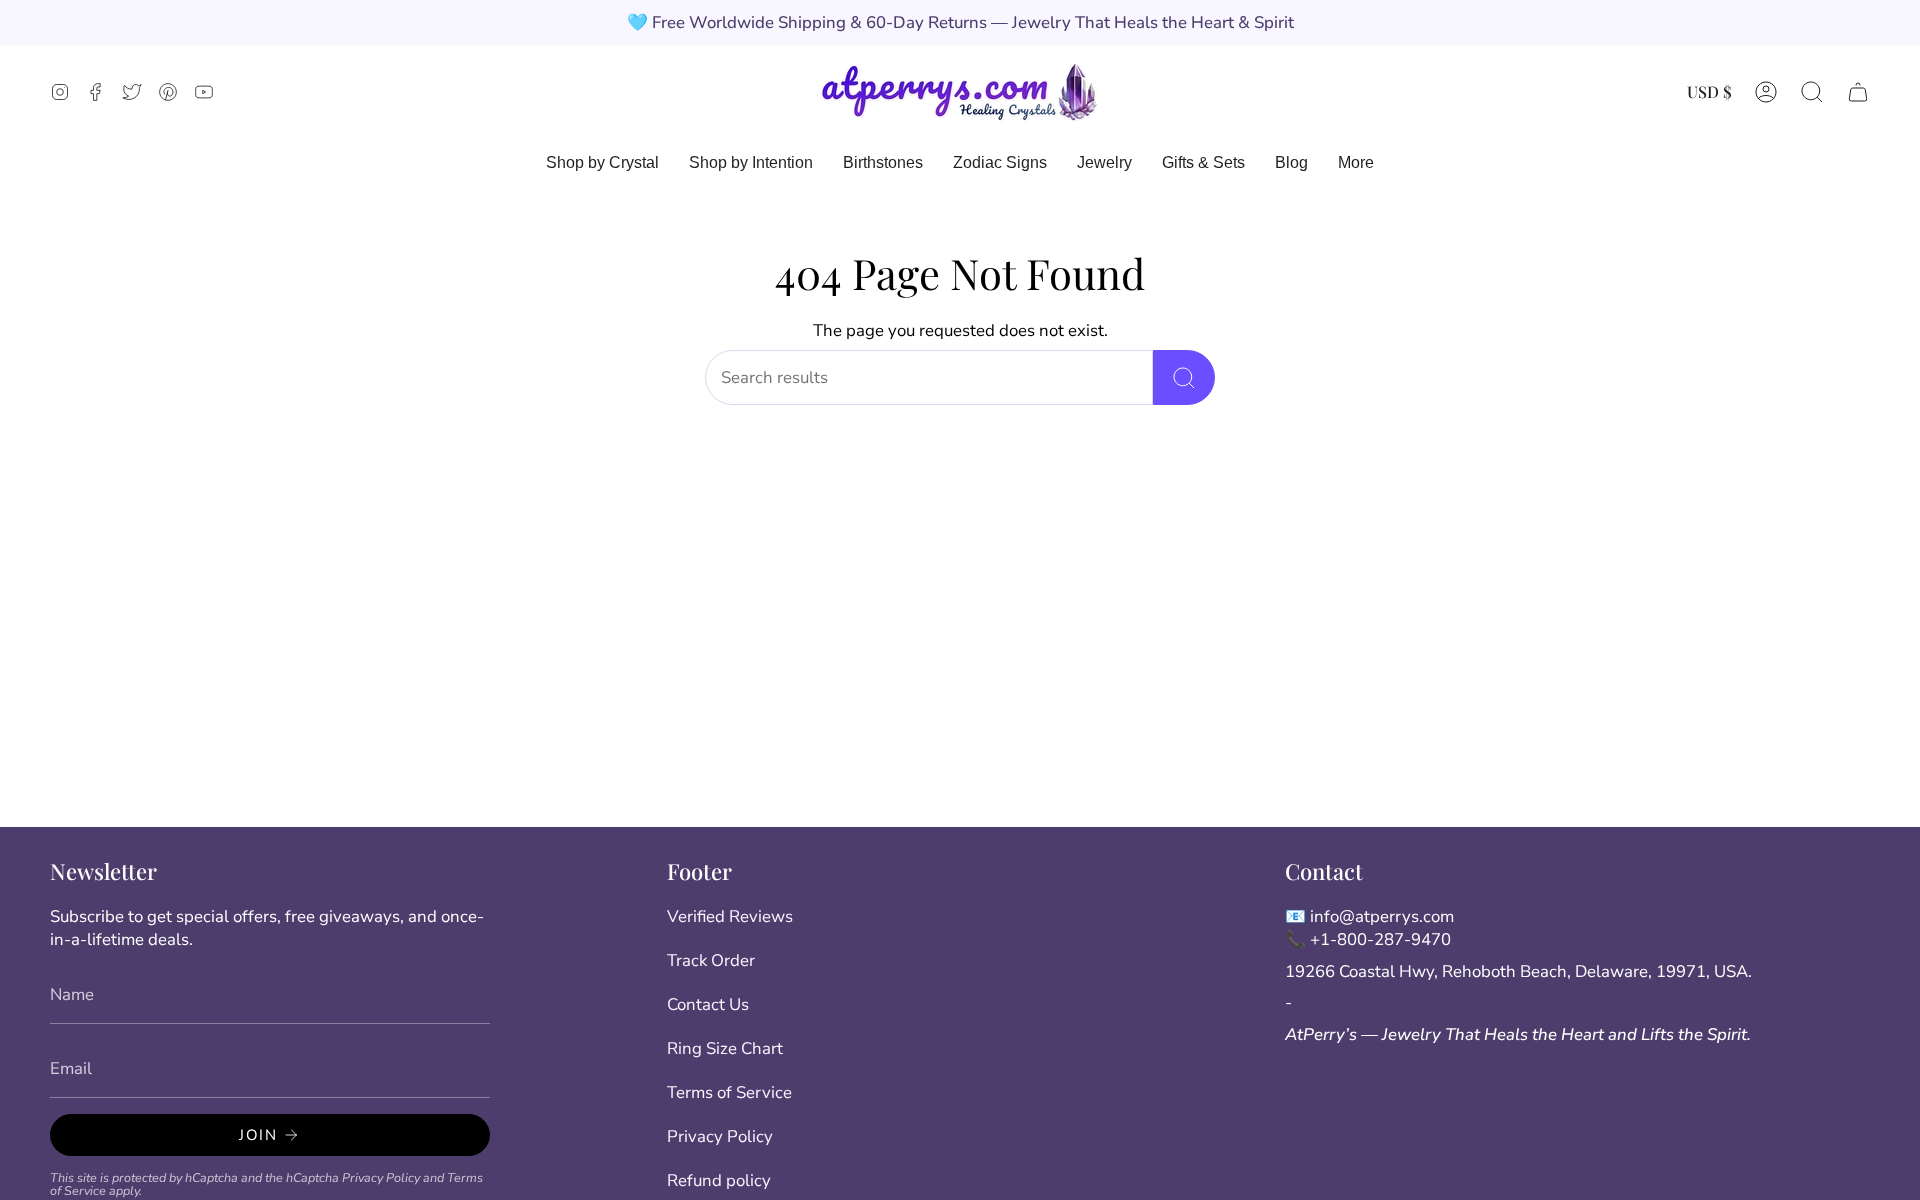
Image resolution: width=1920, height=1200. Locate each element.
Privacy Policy (381, 1177)
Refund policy (719, 1180)
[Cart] (1858, 91)
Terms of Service (729, 1092)
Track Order (711, 960)
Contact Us (708, 1004)
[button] (1812, 91)
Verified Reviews (730, 916)
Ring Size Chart (725, 1048)
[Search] (1184, 377)
